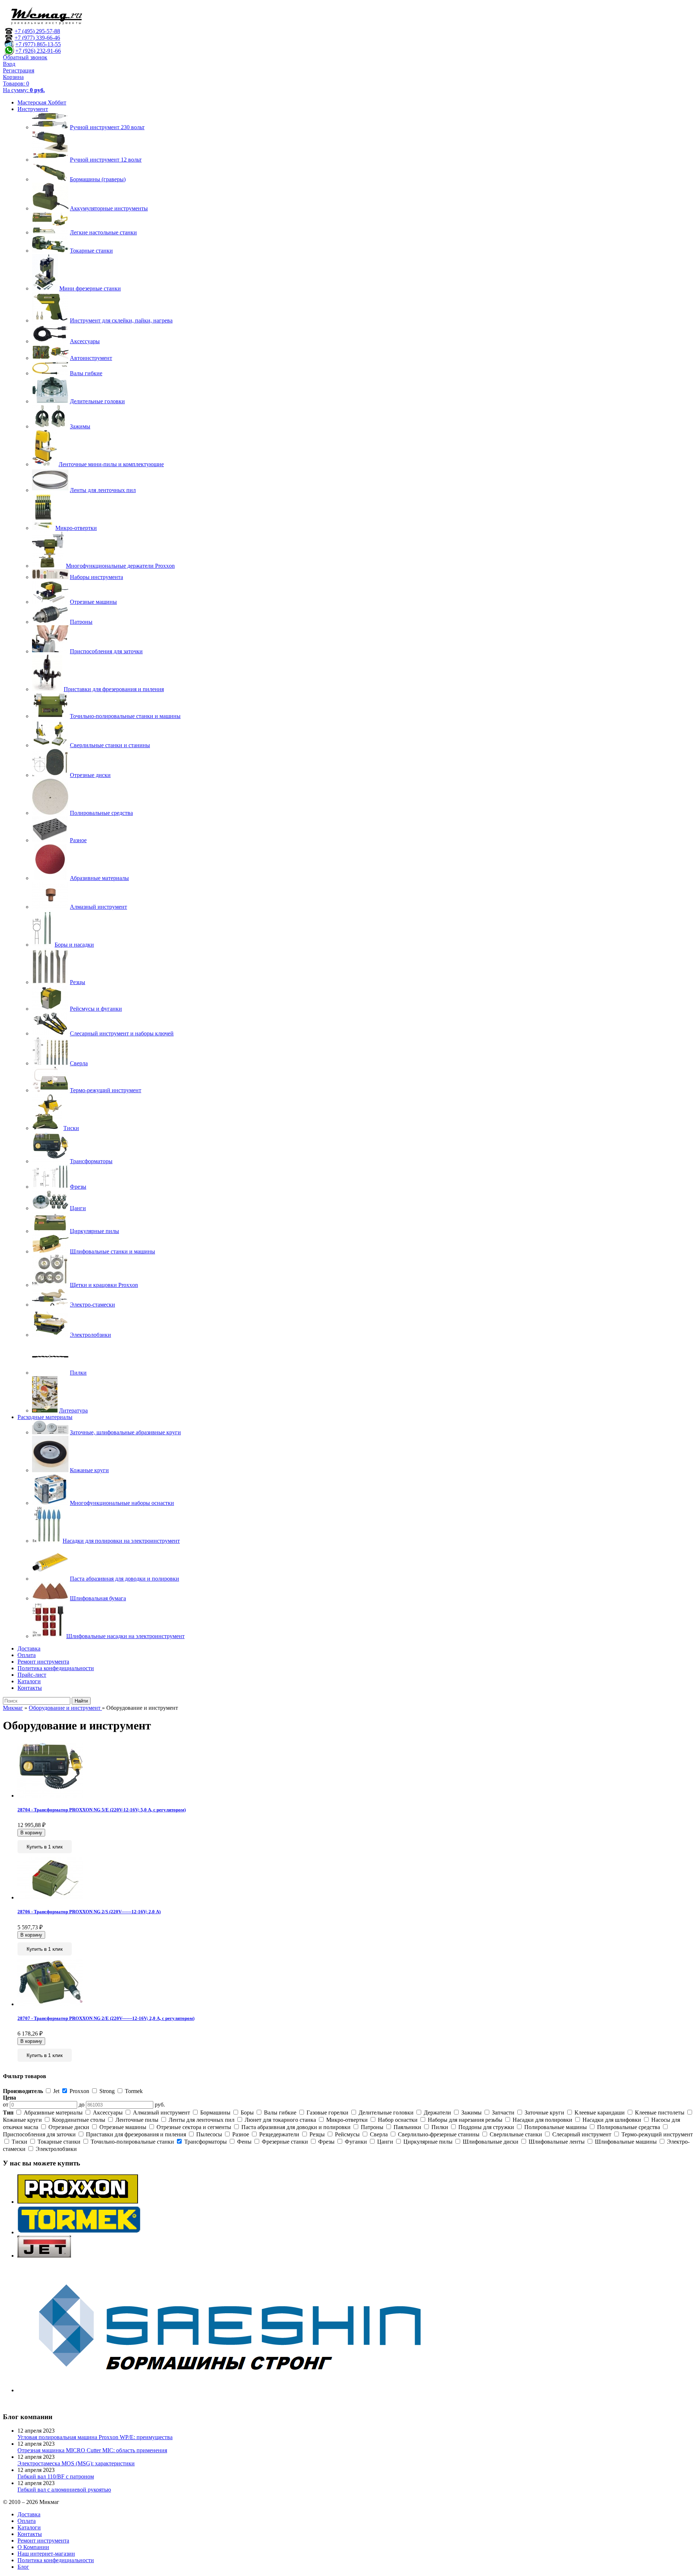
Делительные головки (386, 2113)
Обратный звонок (25, 57)
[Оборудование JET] (44, 2256)
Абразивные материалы (53, 2113)
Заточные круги (544, 2113)
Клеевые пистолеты (660, 2113)
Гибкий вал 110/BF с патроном (56, 2476)
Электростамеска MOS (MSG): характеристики (76, 2463)
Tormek (133, 2091)
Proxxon (79, 2091)
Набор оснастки (398, 2120)
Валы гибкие (280, 2113)
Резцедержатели (279, 2134)
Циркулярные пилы (428, 2142)
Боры (247, 2113)
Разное (241, 2134)
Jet (56, 2091)
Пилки (440, 2127)
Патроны (372, 2127)
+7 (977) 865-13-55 (38, 44)
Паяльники (407, 2127)
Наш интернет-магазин (46, 2554)
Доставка (29, 1648)
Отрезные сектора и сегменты (194, 2127)
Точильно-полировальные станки (132, 2142)
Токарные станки (59, 2142)
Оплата (27, 1655)
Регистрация (19, 70)
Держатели (437, 2113)
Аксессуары (108, 2113)
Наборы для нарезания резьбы (465, 2120)
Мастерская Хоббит (42, 102)
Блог (23, 2567)
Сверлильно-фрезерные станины (439, 2134)
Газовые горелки (327, 2113)
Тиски (19, 2142)
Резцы (317, 2134)
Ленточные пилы (137, 2120)
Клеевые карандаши (600, 2113)
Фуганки (356, 2142)
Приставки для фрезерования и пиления (136, 2134)
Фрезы (326, 2142)
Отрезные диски (69, 2127)
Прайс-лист (32, 1675)
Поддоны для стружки (486, 2127)
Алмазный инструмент (161, 2113)
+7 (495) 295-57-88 (37, 31)
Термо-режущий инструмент (656, 2134)
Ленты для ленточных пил (202, 2120)
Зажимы (471, 2113)
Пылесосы (209, 2134)
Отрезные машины (123, 2127)
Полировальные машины (556, 2127)
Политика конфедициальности (56, 1668)
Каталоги (29, 1681)
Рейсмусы (347, 2134)
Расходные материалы (45, 1417)
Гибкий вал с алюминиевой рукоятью (64, 2490)
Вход (9, 64)
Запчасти (503, 2113)
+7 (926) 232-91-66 (38, 51)
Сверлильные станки (516, 2134)
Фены (244, 2142)
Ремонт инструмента (43, 1662)
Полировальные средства (629, 2127)
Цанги (385, 2142)
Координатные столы (79, 2120)
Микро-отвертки (347, 2120)
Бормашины (215, 2113)
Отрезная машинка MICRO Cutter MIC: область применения (92, 2450)
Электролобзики (56, 2149)
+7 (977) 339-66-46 (37, 38)
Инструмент (33, 109)
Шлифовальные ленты (557, 2142)
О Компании (33, 2547)
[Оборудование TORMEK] (79, 2232)
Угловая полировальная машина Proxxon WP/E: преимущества (95, 2437)
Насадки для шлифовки (612, 2120)
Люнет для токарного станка (280, 2120)
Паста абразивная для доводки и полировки (296, 2127)
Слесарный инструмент (582, 2134)
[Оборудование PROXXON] (78, 2202)
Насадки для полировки (542, 2120)
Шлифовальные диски (491, 2142)
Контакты (30, 1688)
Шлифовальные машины (626, 2142)
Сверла (379, 2134)
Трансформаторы (206, 2142)
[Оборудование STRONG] (240, 2390)
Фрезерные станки (285, 2142)
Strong (107, 2091)
